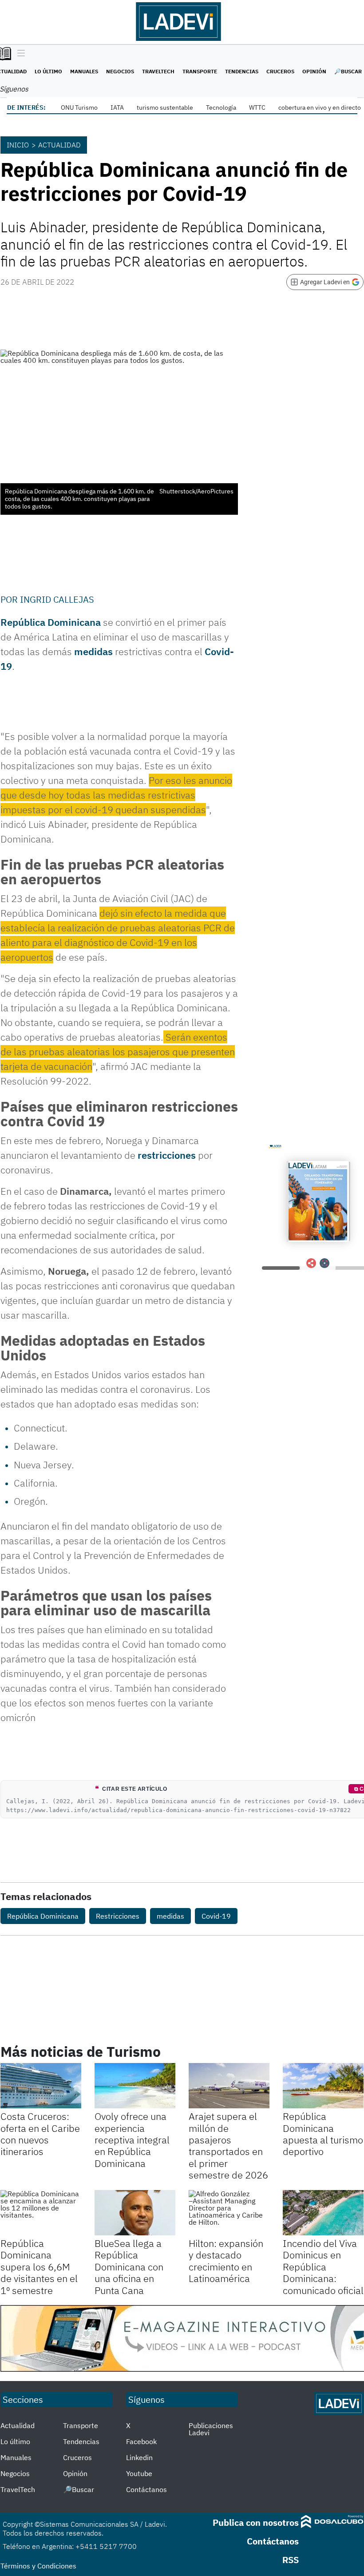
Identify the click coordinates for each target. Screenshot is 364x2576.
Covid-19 (216, 1916)
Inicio (18, 145)
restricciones (167, 1155)
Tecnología (221, 107)
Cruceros (280, 71)
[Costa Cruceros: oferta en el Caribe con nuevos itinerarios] (41, 2086)
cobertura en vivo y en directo (320, 107)
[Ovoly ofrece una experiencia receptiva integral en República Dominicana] (135, 2086)
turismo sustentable (165, 107)
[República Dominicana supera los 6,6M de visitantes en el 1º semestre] (41, 2213)
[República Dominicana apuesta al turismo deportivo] (323, 2086)
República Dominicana (43, 1916)
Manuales (84, 71)
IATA (117, 107)
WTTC (257, 107)
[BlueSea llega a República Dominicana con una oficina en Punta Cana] (135, 2213)
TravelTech (158, 71)
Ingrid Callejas (57, 599)
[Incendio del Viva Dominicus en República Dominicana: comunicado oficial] (323, 2213)
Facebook (141, 2441)
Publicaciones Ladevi (211, 2429)
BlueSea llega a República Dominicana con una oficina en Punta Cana (129, 2267)
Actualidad (59, 145)
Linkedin (139, 2457)
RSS (291, 2560)
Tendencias (242, 71)
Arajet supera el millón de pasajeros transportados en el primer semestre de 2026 (228, 2145)
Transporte (200, 71)
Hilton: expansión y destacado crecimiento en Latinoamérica (226, 2261)
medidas (93, 651)
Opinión (314, 71)
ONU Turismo (79, 107)
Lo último (48, 71)
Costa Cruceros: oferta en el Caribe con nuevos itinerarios (40, 2134)
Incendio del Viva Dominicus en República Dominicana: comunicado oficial (323, 2267)
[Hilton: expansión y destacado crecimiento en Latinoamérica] (229, 2213)
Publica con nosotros (256, 2522)
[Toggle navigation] (19, 54)
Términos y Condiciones (38, 2566)
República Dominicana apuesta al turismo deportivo (323, 2134)
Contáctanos (146, 2489)
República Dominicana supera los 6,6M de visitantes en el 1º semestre (39, 2267)
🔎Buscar (348, 71)
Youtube (139, 2473)
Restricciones (118, 1916)
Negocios (120, 71)
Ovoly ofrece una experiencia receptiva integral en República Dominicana (132, 2140)
